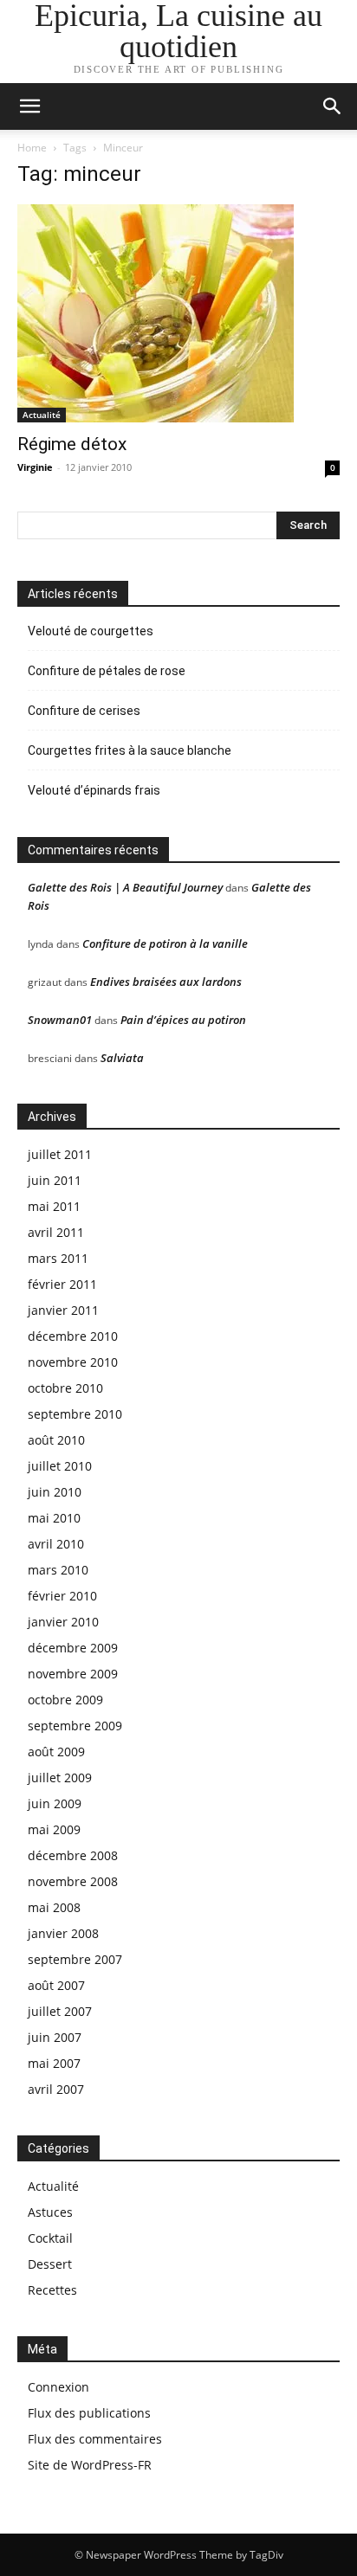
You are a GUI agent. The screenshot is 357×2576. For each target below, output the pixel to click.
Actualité (42, 415)
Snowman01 (60, 1020)
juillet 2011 (60, 1154)
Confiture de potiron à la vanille (165, 943)
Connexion (58, 2387)
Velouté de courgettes (91, 631)
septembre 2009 (75, 1726)
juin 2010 (55, 1492)
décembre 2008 (73, 1855)
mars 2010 (58, 1570)
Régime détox (72, 444)
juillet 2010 (60, 1466)
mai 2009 (54, 1829)
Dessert (50, 2264)
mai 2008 (54, 1907)
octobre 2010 (65, 1388)
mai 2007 (54, 2063)
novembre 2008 (73, 1881)
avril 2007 (56, 2089)
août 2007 (56, 1985)
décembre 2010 (73, 1336)
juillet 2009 (60, 1777)
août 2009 (56, 1752)
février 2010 (62, 1596)
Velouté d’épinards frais (94, 790)
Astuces (50, 2212)
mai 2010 (54, 1518)
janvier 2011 (63, 1310)
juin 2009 (55, 1803)
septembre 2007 (75, 1959)
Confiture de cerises (84, 711)
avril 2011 (56, 1232)
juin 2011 (55, 1180)
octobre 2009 (65, 1700)
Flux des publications (89, 2413)
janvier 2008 (63, 1933)
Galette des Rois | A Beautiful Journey (125, 887)
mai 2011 (54, 1206)
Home (32, 148)
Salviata (122, 1058)
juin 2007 (55, 2037)
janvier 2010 (63, 1622)
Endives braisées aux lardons (166, 982)
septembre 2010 (75, 1414)
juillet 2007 (60, 2011)
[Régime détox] (178, 313)
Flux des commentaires (95, 2439)
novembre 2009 (73, 1674)
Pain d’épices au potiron (183, 1020)
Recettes (52, 2290)
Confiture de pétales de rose (107, 671)
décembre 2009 (73, 1648)
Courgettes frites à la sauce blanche (130, 750)
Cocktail (50, 2238)
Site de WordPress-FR (90, 2465)
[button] (333, 106)
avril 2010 (56, 1544)
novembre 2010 (73, 1362)
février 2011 (62, 1284)
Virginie (35, 467)
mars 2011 (58, 1258)
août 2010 (56, 1440)
